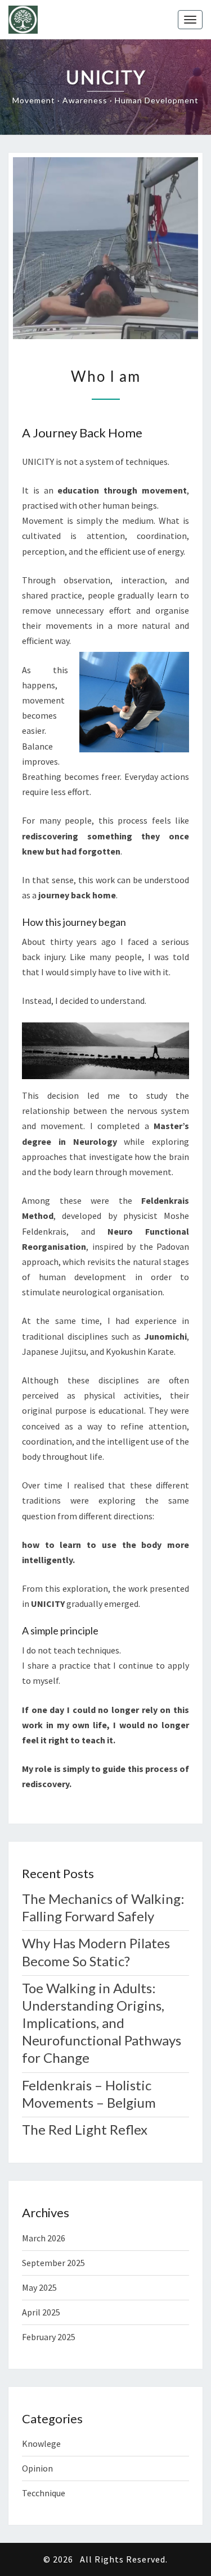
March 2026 (44, 2238)
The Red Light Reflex (85, 2129)
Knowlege (41, 2443)
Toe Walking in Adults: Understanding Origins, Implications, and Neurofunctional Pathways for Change (102, 2023)
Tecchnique (44, 2493)
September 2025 (53, 2263)
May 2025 (39, 2287)
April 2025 (41, 2312)
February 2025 (49, 2337)
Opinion (37, 2468)
